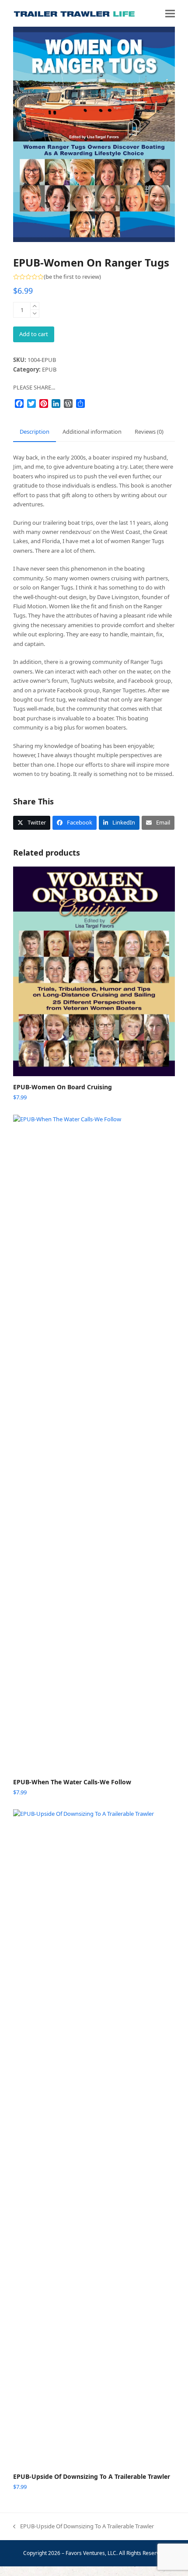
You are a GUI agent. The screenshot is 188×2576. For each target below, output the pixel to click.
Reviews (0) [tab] (149, 432)
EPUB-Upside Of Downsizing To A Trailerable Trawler (84, 2527)
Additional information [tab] (92, 432)
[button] (170, 13)
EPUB (49, 369)
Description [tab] (35, 432)
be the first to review (72, 277)
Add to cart (34, 334)
